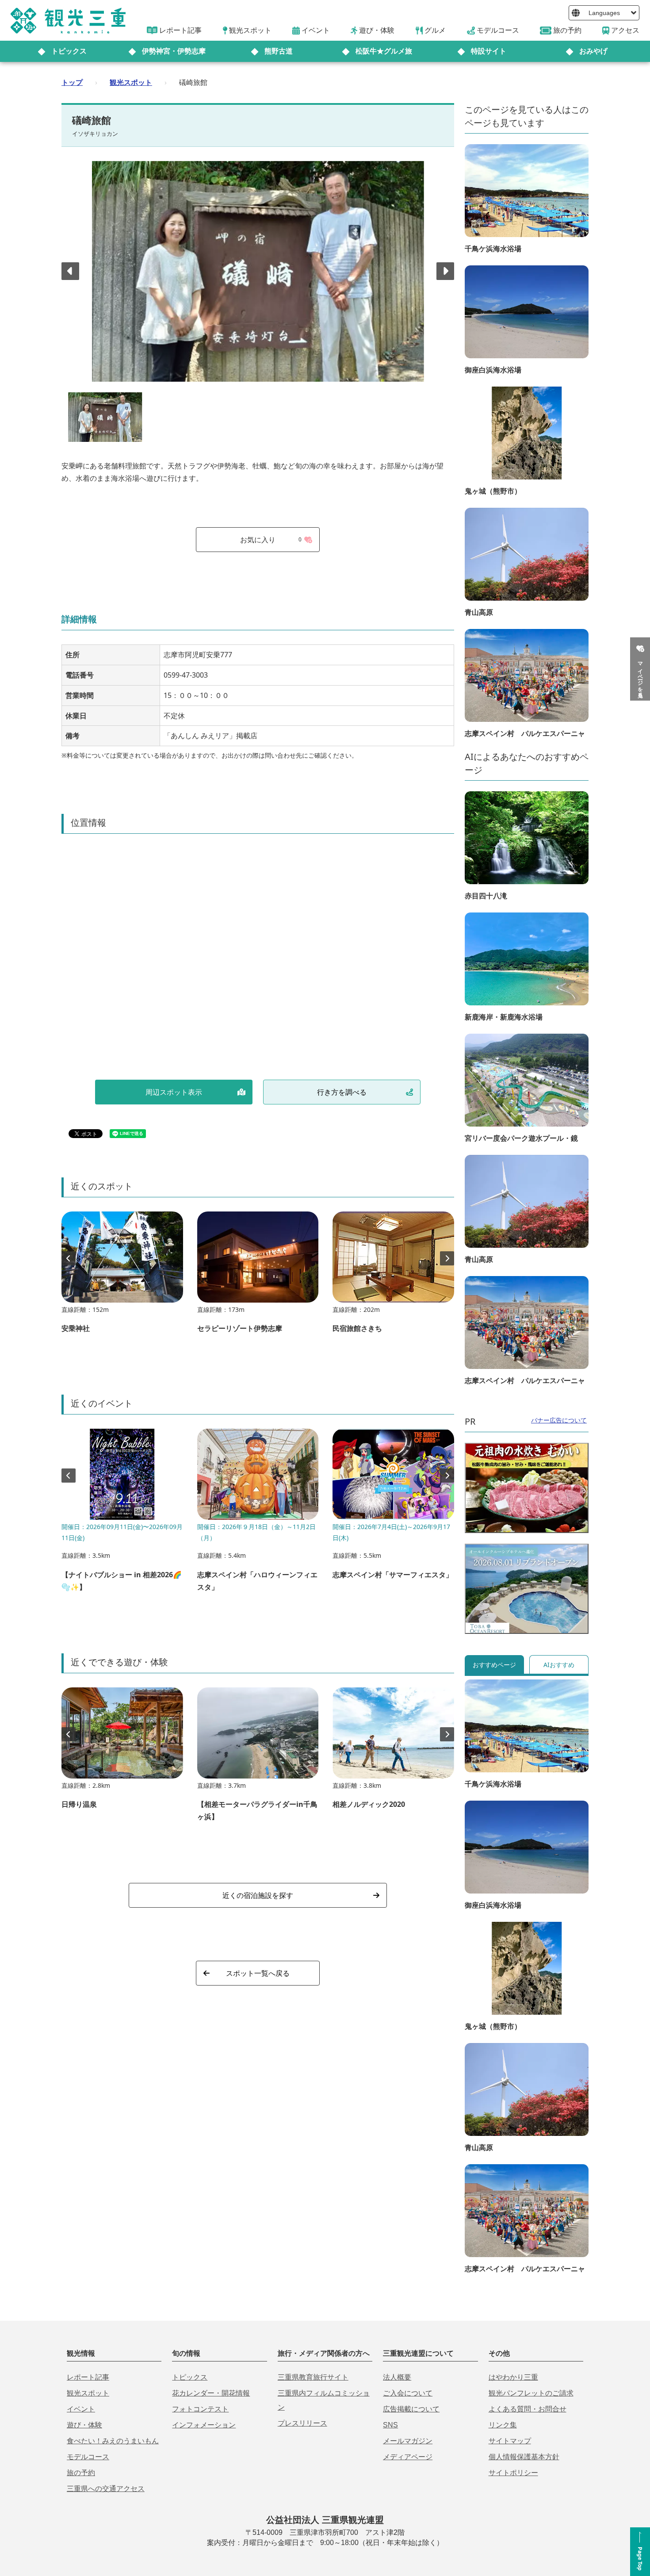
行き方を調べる (342, 1092)
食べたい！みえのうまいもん (113, 2441)
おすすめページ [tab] (494, 1665)
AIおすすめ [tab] (559, 1665)
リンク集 (503, 2425)
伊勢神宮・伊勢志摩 (174, 51)
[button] (445, 271)
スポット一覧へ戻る (258, 1973)
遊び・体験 (84, 2425)
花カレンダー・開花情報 (211, 2393)
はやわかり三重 (513, 2377)
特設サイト (489, 51)
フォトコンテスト (200, 2409)
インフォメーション (204, 2425)
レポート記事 (88, 2377)
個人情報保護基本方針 (524, 2457)
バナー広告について (559, 1420)
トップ (72, 82)
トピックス (69, 51)
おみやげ (593, 51)
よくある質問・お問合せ (528, 2409)
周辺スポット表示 (174, 1092)
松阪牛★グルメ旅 (384, 51)
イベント (81, 2409)
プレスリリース (302, 2423)
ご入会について (408, 2393)
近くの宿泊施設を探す (258, 1895)
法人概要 (397, 2377)
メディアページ (408, 2457)
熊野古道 (279, 51)
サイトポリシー (513, 2473)
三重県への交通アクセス (106, 2489)
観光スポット (131, 82)
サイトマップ (510, 2441)
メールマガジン (408, 2441)
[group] (122, 1276)
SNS (390, 2425)
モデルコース (88, 2457)
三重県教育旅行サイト (313, 2377)
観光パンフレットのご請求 (531, 2393)
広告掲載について (411, 2409)
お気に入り (271, 540)
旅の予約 (81, 2473)
